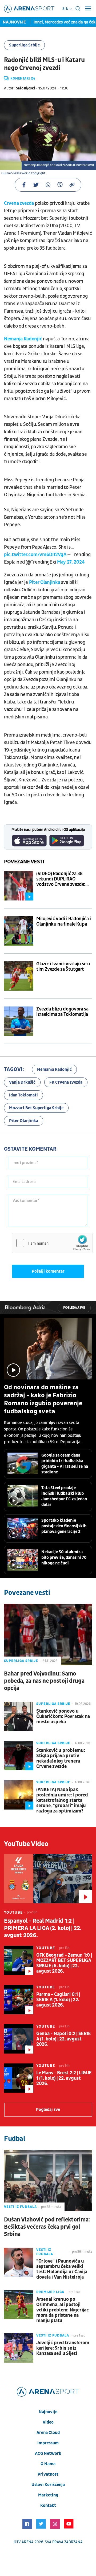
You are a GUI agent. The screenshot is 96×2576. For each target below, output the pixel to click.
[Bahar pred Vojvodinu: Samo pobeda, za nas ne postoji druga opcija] (48, 1635)
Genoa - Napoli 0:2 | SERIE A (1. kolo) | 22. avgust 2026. (63, 2039)
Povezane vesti (24, 862)
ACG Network (48, 2453)
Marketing (48, 2495)
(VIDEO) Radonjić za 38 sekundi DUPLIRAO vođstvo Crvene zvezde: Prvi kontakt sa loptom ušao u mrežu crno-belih (62, 879)
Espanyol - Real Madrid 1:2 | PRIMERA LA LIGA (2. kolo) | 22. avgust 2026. (43, 1928)
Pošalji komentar (48, 1271)
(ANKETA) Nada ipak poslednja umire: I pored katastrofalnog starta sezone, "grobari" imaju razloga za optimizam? (62, 1800)
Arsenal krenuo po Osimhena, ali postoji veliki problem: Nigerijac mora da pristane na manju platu (63, 2310)
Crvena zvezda (19, 203)
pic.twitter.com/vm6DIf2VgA (35, 555)
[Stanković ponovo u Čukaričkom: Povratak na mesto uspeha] (19, 1716)
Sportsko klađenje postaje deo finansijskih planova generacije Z (64, 1526)
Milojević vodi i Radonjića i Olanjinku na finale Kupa (64, 922)
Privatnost (48, 2474)
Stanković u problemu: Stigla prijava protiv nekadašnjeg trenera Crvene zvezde (61, 1759)
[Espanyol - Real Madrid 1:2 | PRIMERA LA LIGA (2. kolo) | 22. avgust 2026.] (48, 1879)
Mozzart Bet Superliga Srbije (36, 1108)
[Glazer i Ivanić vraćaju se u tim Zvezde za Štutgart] (19, 976)
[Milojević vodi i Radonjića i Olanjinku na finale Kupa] (19, 931)
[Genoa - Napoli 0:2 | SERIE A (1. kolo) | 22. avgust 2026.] (19, 2039)
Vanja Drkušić (22, 1082)
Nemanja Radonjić (23, 339)
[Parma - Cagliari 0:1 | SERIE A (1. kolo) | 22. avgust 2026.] (19, 2000)
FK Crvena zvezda (66, 1082)
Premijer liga (50, 2292)
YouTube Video (26, 1844)
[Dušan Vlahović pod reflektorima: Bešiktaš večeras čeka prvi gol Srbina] (48, 2180)
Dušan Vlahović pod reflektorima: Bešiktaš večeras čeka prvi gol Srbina (47, 2227)
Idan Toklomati (23, 1095)
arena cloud (48, 2433)
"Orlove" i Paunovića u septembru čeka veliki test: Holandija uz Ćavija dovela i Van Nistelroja (62, 2269)
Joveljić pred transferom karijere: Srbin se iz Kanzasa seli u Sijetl (63, 2348)
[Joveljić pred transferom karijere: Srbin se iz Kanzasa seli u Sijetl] (19, 2348)
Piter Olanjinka (45, 582)
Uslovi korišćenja (48, 2485)
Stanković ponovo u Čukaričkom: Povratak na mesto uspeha (63, 1717)
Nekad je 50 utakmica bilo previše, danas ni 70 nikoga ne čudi (64, 1558)
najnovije (48, 2412)
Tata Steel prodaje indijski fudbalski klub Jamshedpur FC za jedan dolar (64, 1496)
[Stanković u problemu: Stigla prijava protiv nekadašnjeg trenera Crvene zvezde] (19, 1756)
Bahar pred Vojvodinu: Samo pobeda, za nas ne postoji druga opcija (44, 1681)
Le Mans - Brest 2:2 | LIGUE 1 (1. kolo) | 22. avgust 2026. (64, 2078)
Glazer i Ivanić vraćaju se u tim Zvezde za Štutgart (63, 967)
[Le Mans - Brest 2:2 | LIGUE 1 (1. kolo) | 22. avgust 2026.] (19, 2078)
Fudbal (15, 2139)
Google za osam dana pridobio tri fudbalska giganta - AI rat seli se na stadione (65, 1464)
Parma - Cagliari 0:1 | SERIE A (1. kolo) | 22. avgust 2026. (58, 2000)
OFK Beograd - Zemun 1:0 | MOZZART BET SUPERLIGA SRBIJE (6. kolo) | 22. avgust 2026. (64, 1963)
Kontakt (48, 2506)
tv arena (25, 2542)
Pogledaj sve (74, 1308)
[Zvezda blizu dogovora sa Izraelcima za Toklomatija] (19, 1021)
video (48, 2422)
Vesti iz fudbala (20, 2207)
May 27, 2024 (71, 562)
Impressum (48, 2443)
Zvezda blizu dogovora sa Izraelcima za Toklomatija (62, 1012)
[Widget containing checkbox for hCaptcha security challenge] (52, 1243)
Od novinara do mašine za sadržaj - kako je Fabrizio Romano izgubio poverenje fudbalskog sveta (43, 1399)
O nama (48, 2464)
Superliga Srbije (24, 45)
